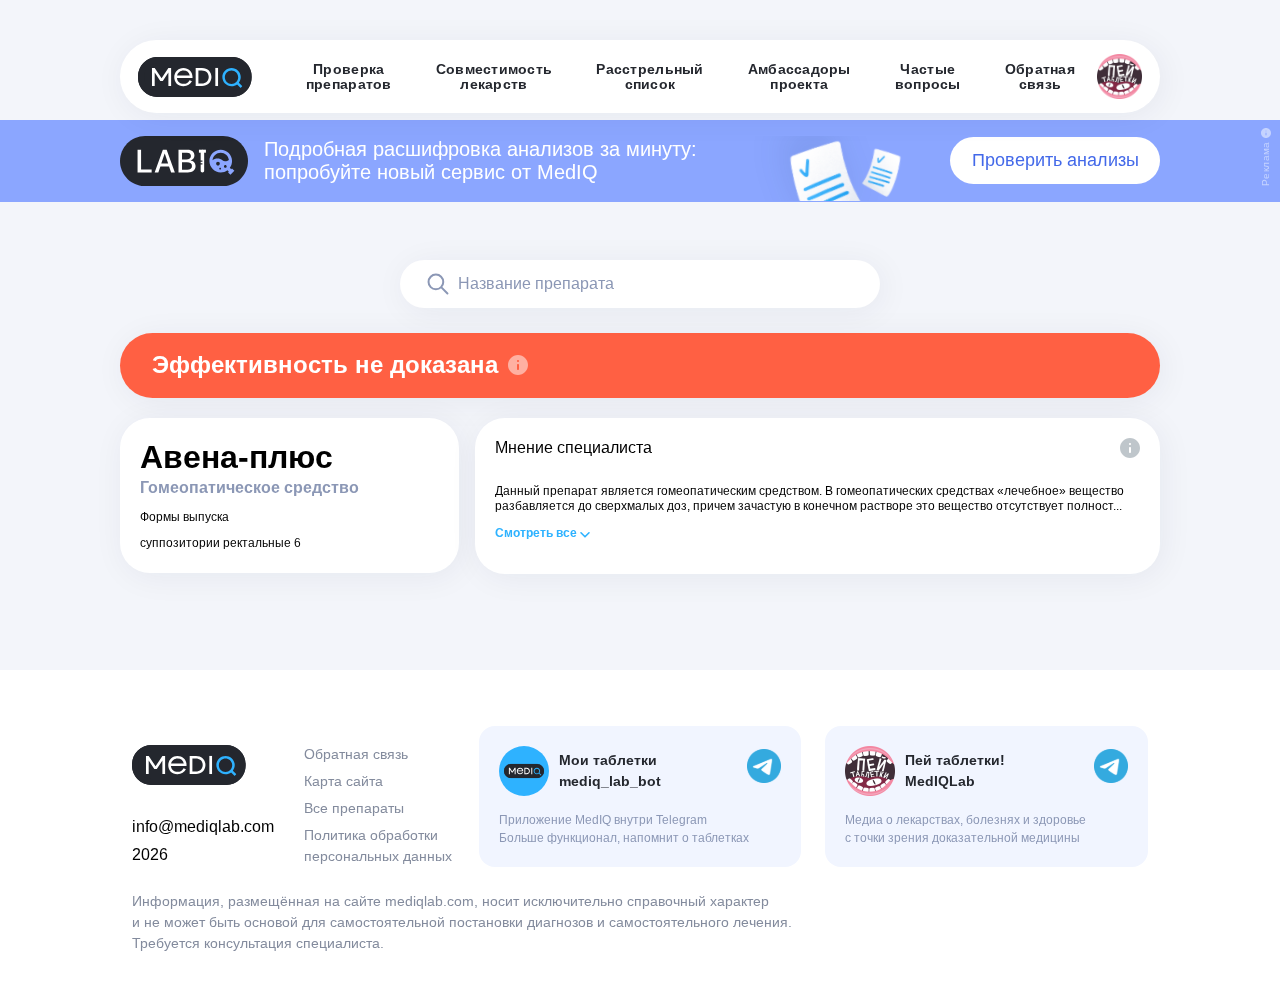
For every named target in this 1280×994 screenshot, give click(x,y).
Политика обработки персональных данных (378, 845)
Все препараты (354, 808)
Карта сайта (343, 781)
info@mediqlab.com (203, 826)
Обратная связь (356, 754)
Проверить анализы (1055, 160)
